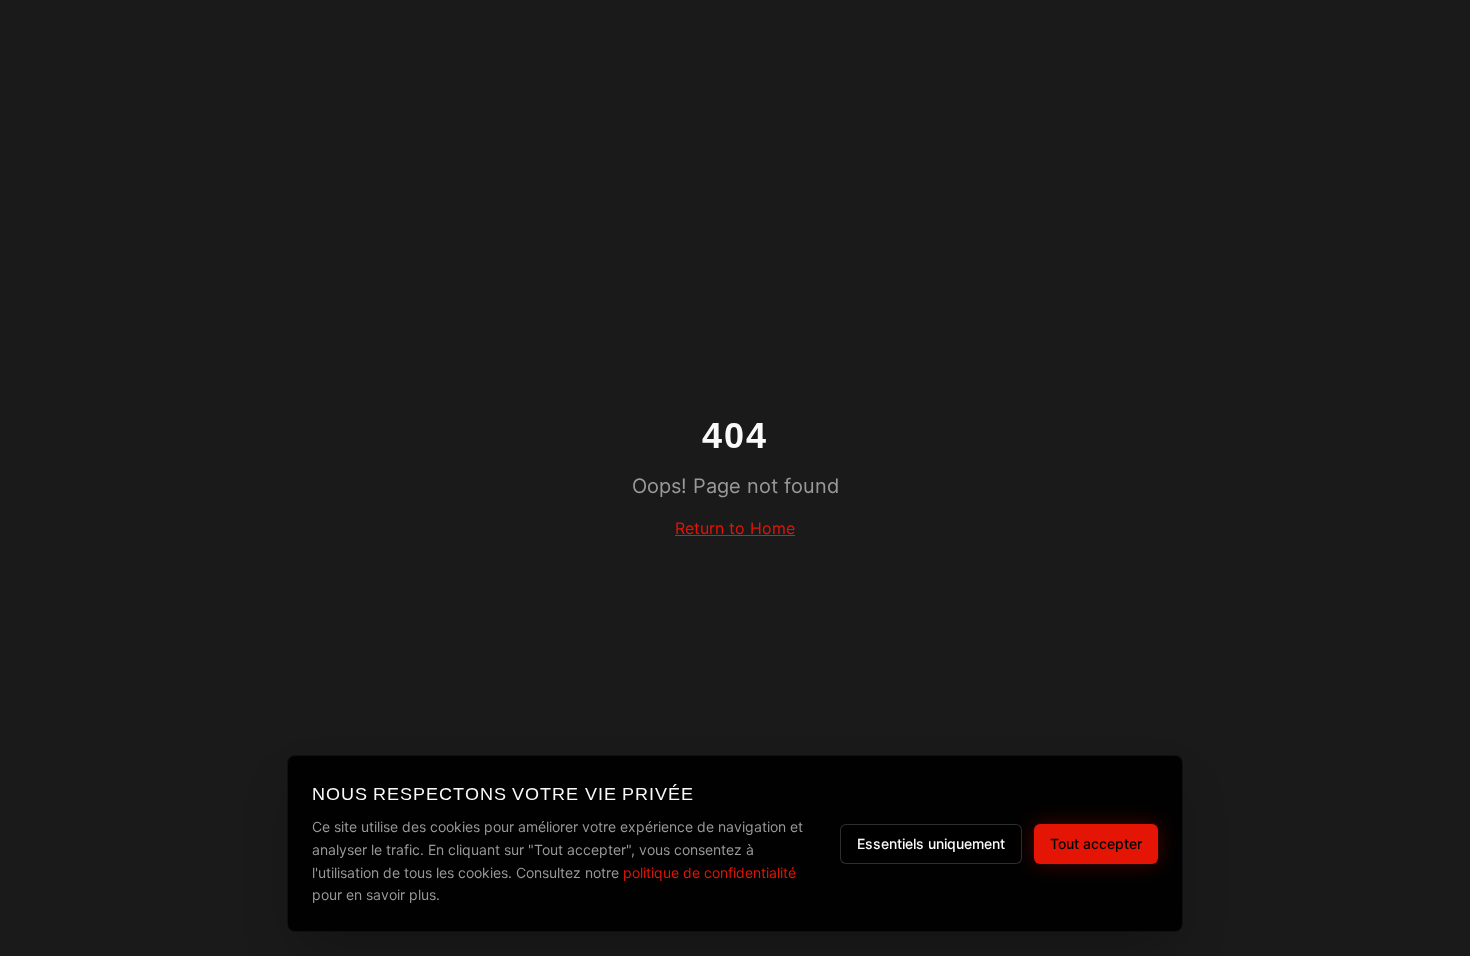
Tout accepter (1096, 843)
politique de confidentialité (709, 872)
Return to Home (735, 528)
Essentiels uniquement (931, 843)
